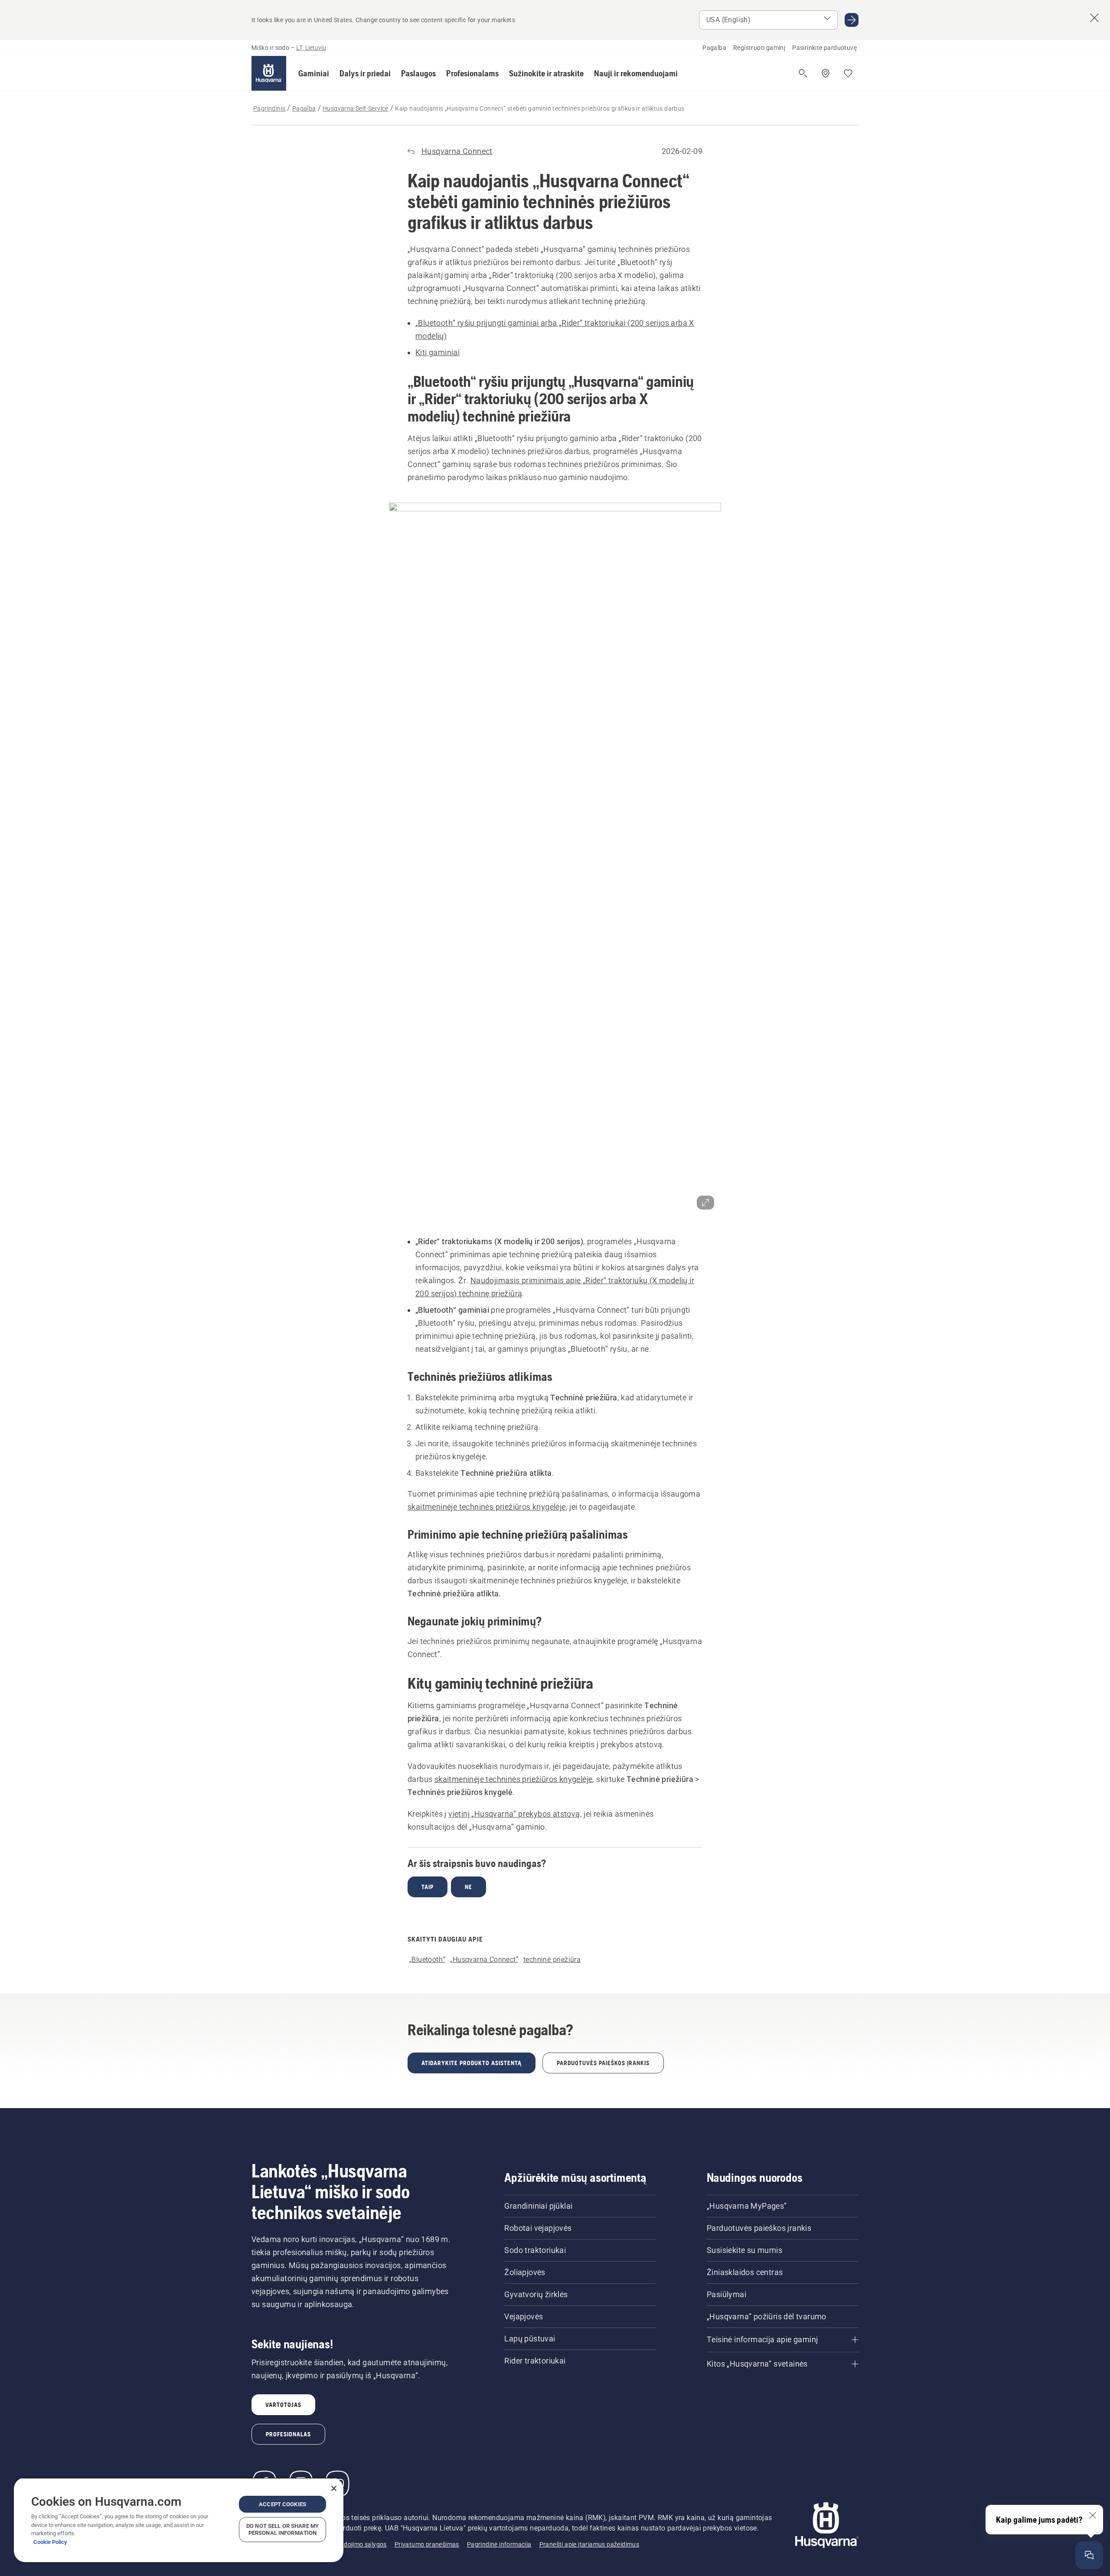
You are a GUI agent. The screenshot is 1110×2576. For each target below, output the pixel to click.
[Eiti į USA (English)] (852, 20)
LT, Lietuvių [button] (311, 48)
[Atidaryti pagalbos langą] (1089, 2555)
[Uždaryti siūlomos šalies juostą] (1094, 18)
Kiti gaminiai (437, 352)
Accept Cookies (282, 2504)
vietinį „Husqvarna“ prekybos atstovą (514, 1814)
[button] (314, 73)
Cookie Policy (50, 2542)
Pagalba (714, 48)
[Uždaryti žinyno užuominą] (1093, 2515)
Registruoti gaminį (759, 48)
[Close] (334, 2488)
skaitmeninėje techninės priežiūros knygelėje (487, 1507)
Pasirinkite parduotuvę (824, 48)
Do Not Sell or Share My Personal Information (282, 2529)
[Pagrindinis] (269, 73)
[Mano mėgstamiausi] (848, 73)
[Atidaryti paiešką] (803, 73)
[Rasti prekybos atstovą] (826, 73)
